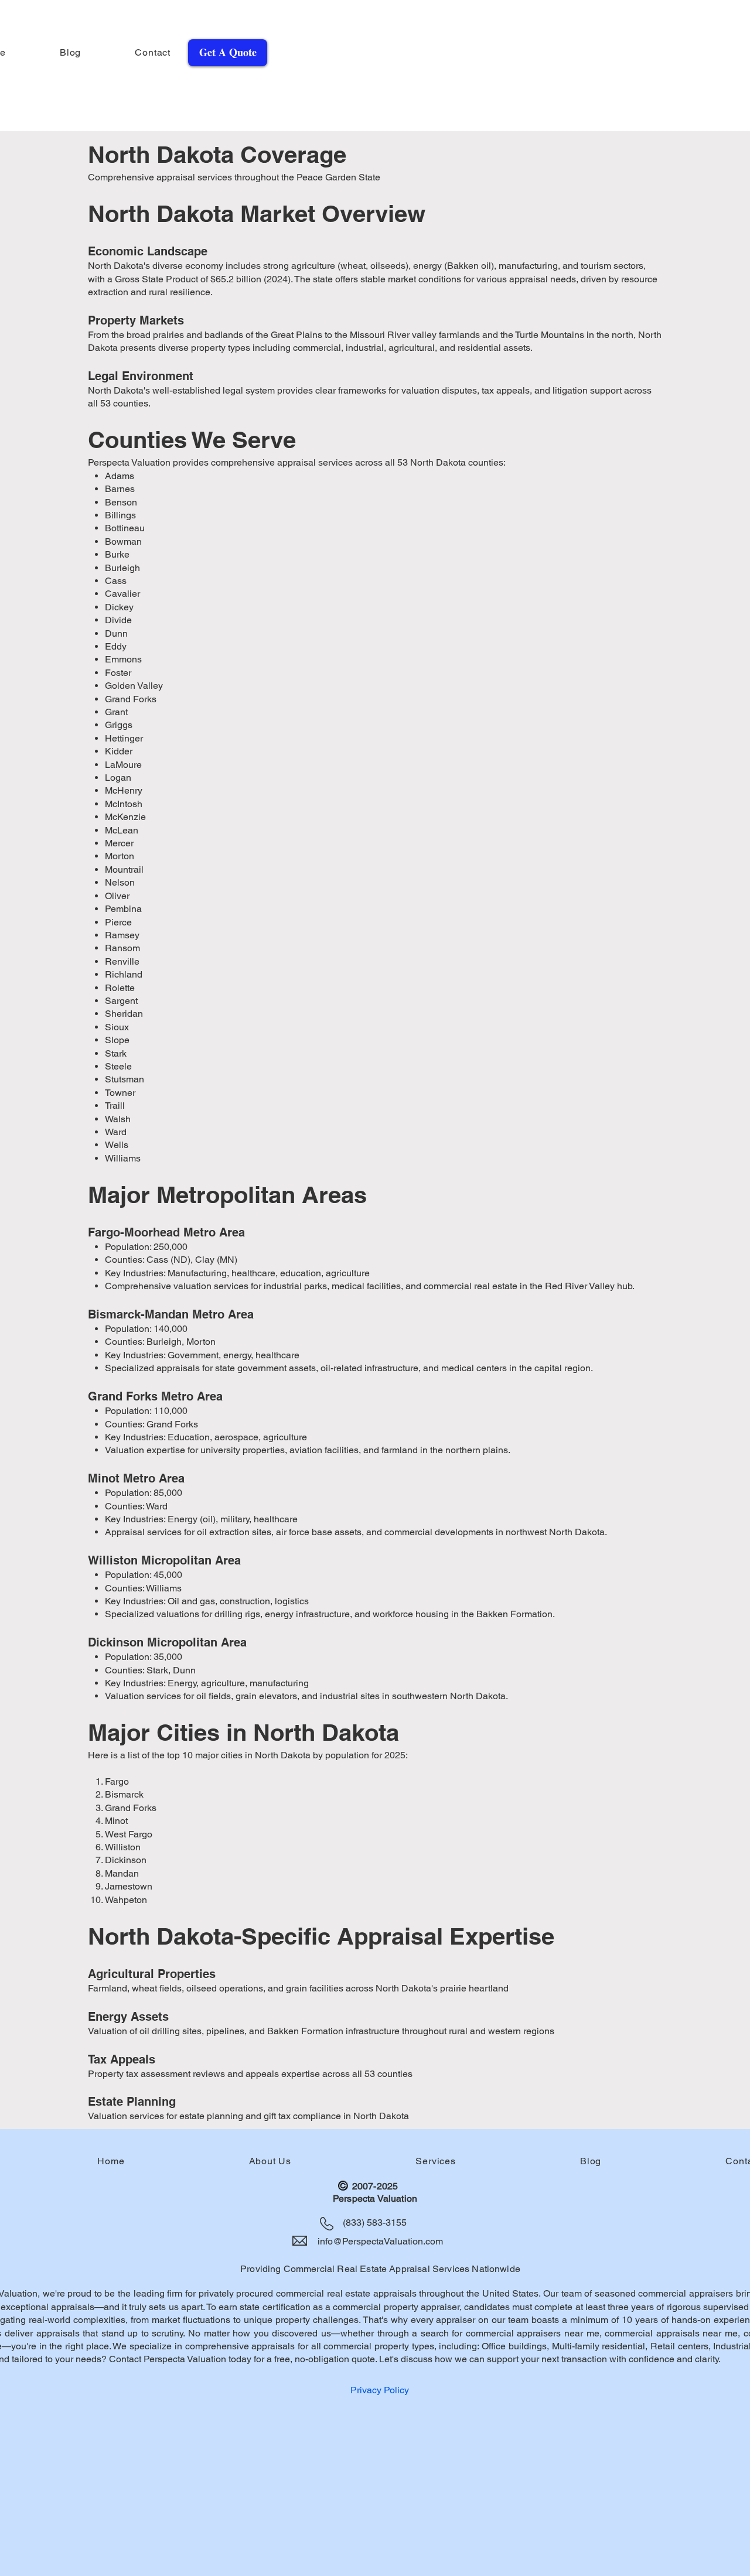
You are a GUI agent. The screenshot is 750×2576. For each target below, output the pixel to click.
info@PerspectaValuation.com (380, 2241)
